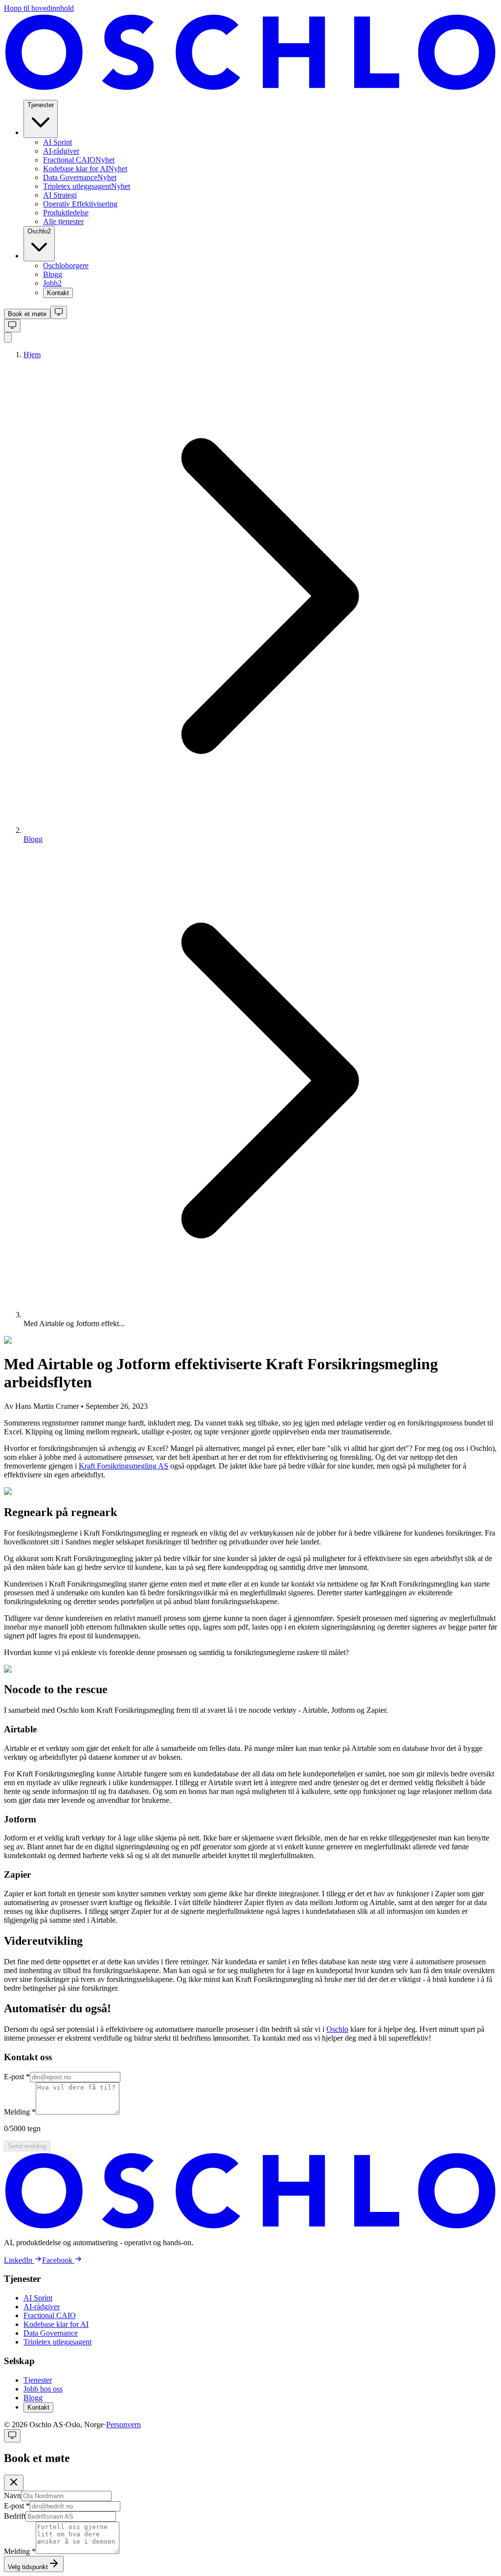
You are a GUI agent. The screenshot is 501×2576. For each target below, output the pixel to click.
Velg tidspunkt (28, 2567)
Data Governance (51, 2333)
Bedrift (15, 2516)
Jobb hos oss (43, 2389)
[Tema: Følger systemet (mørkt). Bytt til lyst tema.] (59, 312)
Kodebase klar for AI (56, 2324)
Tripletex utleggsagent (57, 2342)
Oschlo (337, 2029)
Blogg (33, 839)
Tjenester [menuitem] (41, 105)
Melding (20, 2112)
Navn (12, 2495)
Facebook (57, 2260)
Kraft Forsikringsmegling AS (124, 1466)
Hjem (32, 355)
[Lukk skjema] (14, 2483)
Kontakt (38, 2407)
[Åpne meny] (8, 337)
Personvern (124, 2425)
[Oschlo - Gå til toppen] (250, 87)
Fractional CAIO (50, 2315)
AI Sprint (38, 2298)
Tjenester (38, 2380)
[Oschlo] (250, 2226)
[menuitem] (57, 142)
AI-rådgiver (42, 2307)
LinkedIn (18, 2260)
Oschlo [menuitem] (39, 231)
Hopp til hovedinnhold (39, 8)
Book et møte (27, 314)
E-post (17, 2077)
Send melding (27, 2146)
